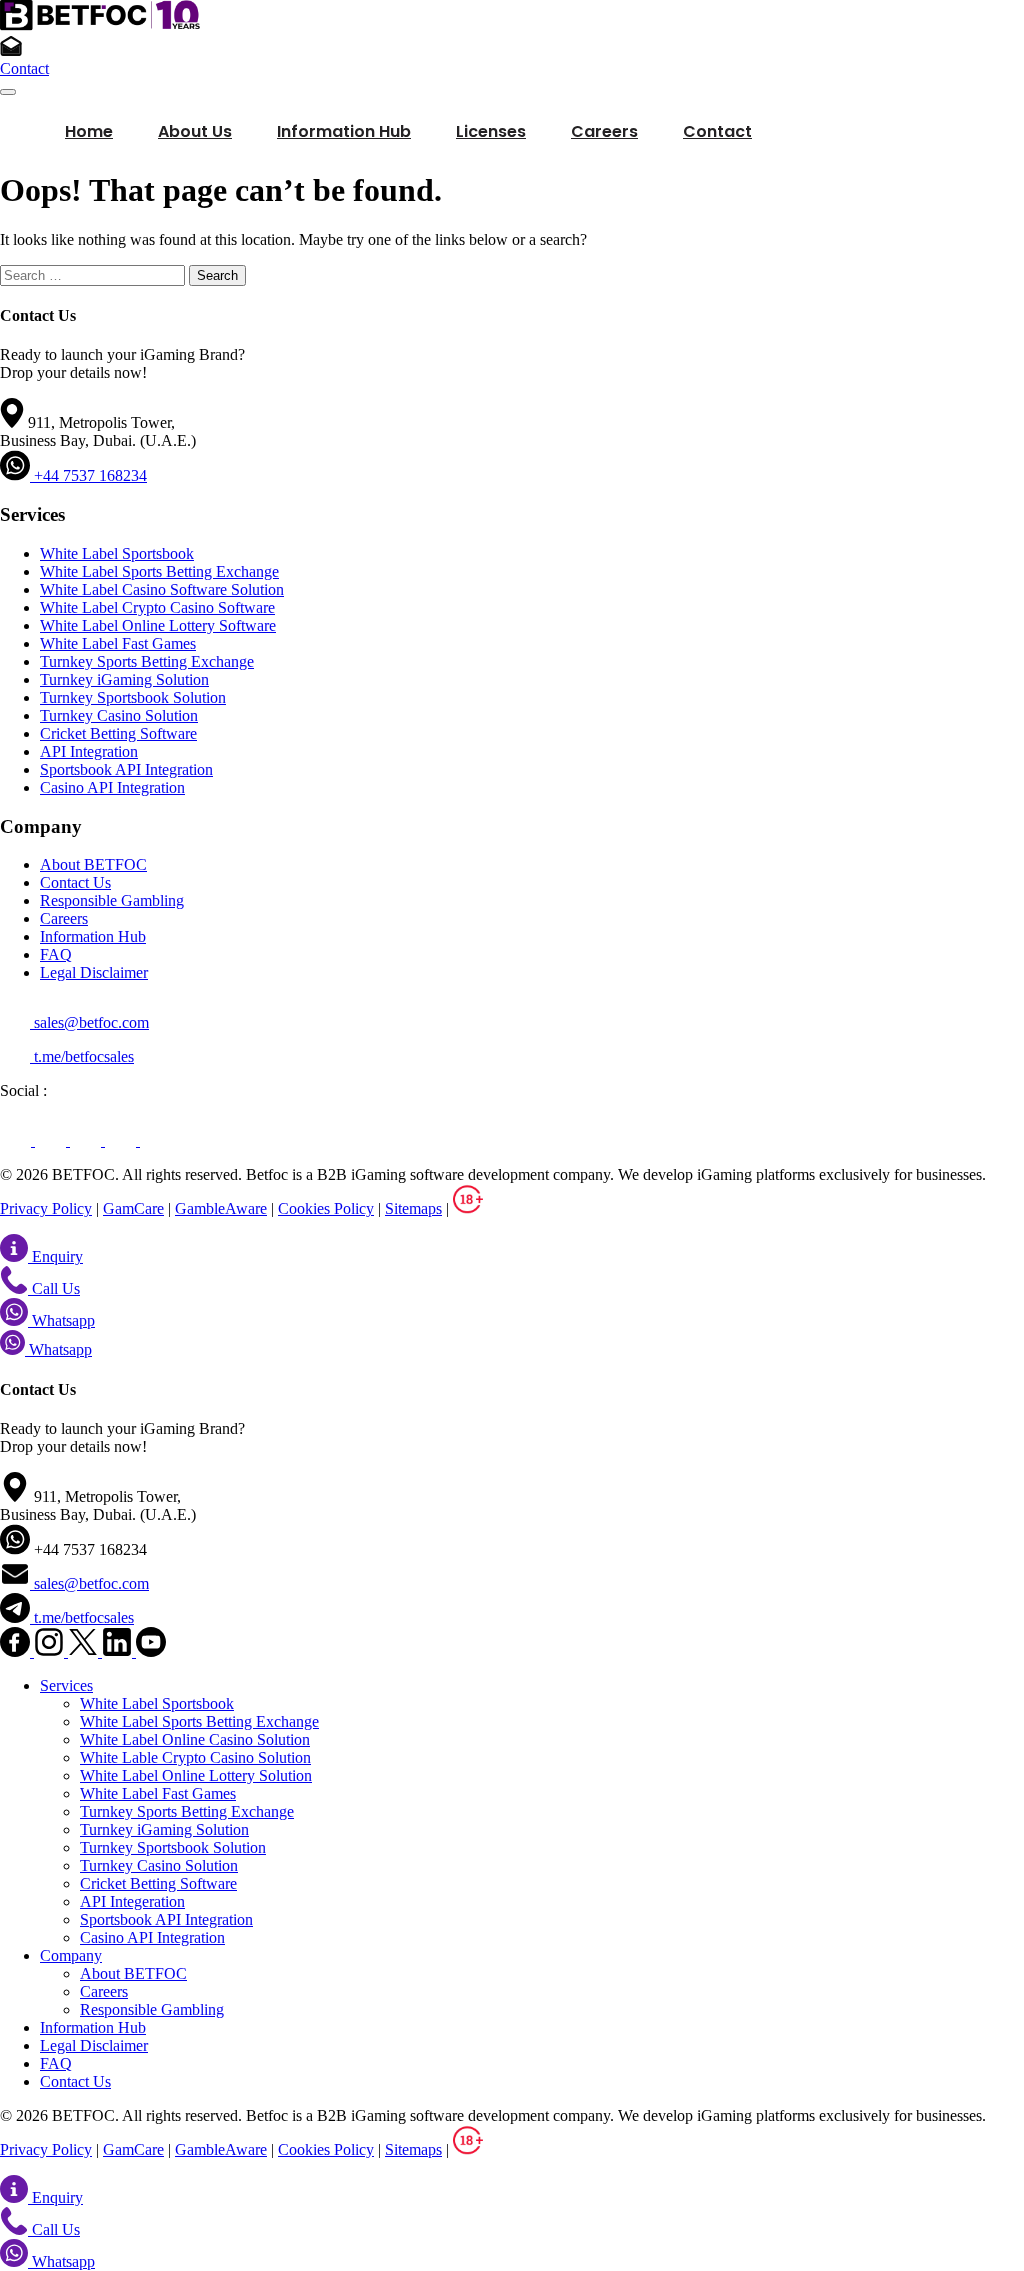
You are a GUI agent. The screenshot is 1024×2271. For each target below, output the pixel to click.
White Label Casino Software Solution (162, 589)
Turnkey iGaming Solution (124, 679)
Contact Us (75, 882)
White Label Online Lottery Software (158, 625)
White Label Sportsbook (117, 553)
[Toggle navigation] (8, 92)
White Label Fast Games (118, 643)
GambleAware (221, 1208)
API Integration (89, 751)
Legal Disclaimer (94, 972)
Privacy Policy (46, 1208)
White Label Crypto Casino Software (157, 607)
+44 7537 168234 (88, 475)
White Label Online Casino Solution (195, 1739)
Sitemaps (413, 1208)
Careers (64, 918)
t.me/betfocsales (82, 1056)
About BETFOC (93, 864)
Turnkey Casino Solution (119, 715)
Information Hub (93, 936)
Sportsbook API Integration (126, 769)
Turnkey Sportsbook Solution (133, 697)
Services (66, 1685)
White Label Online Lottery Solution (196, 1775)
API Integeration (132, 1901)
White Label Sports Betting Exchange (159, 571)
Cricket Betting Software (118, 733)
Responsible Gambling (112, 900)
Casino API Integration (112, 787)
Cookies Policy (326, 1208)
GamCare (133, 1208)
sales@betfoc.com (89, 1022)
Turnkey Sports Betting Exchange (147, 661)
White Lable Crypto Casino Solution (195, 1757)
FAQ (56, 954)
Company (71, 1955)
